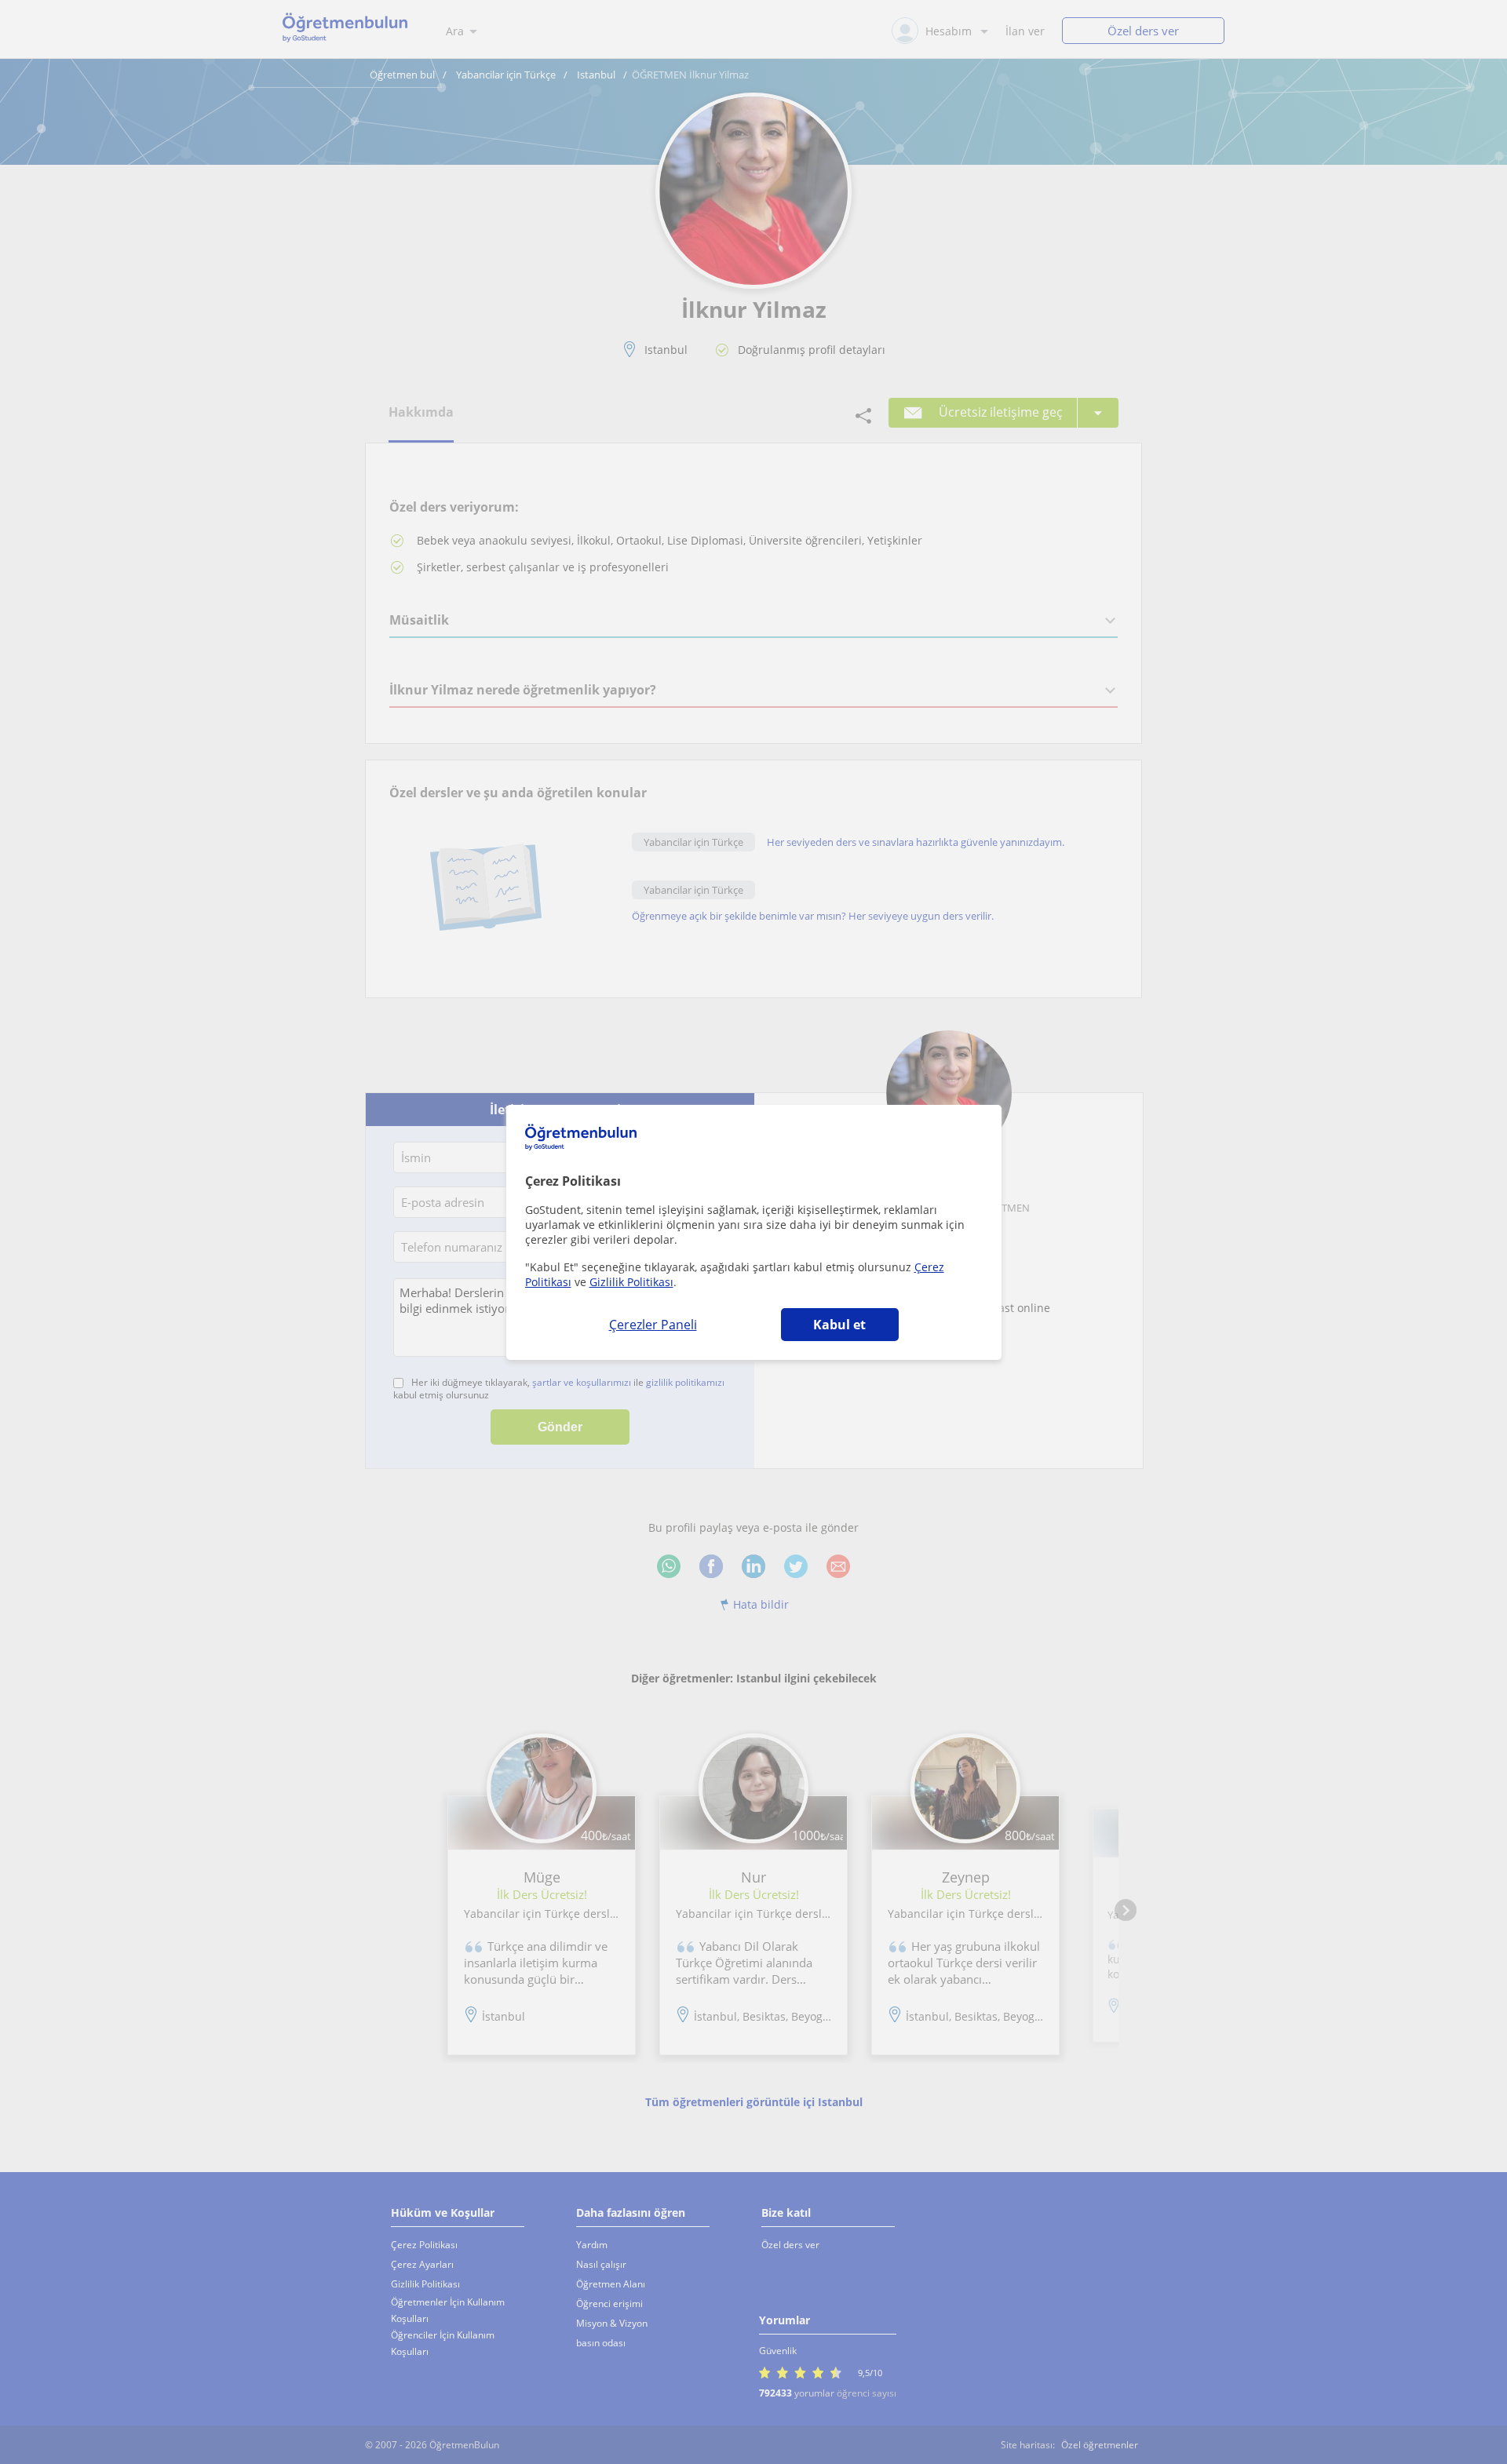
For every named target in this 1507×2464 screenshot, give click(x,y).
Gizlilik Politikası (631, 1282)
